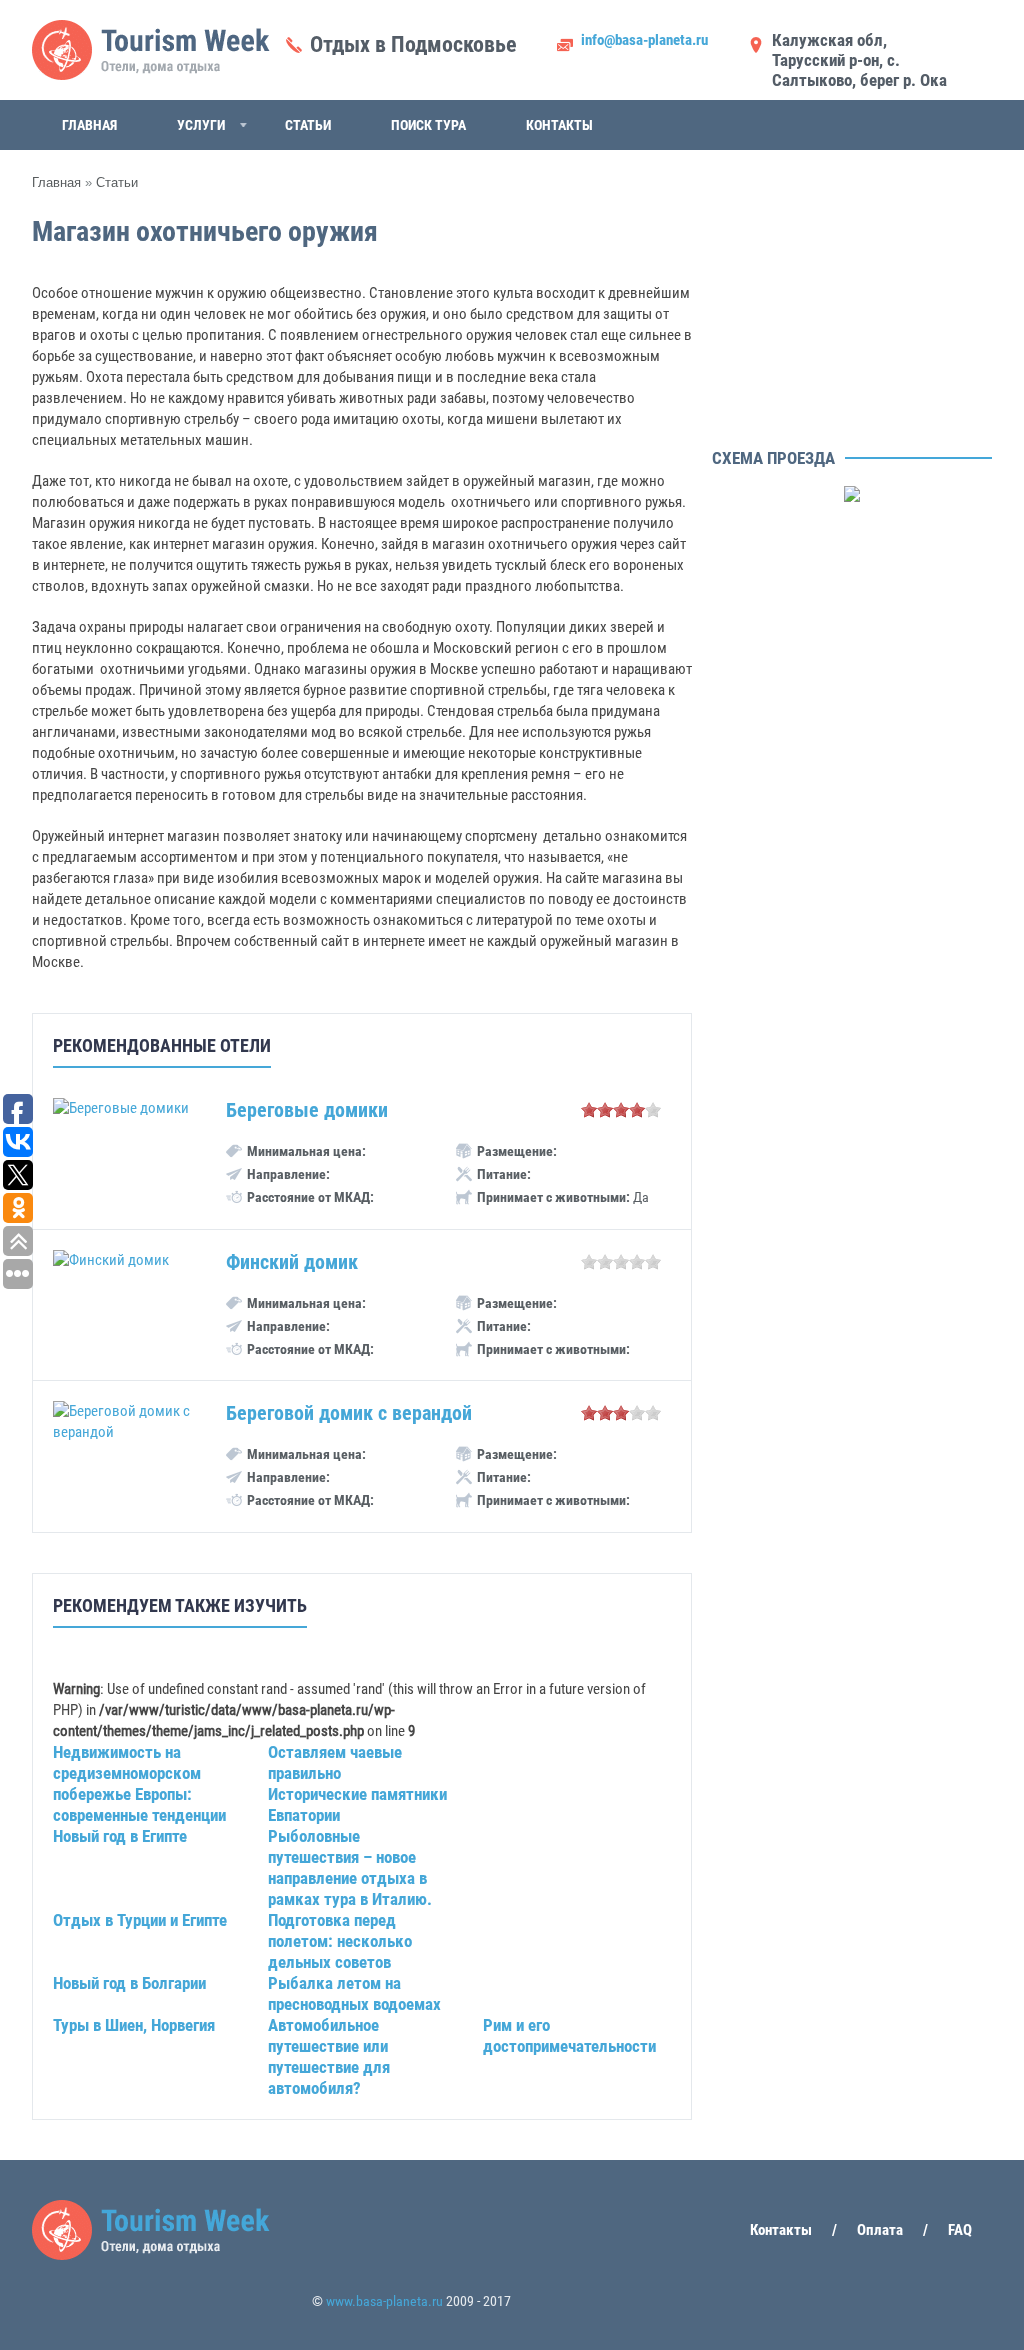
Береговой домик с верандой (349, 1413)
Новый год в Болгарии (129, 1983)
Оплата (880, 2230)
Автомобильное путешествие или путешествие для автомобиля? (329, 2056)
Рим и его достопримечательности (569, 2035)
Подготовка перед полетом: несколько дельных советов (340, 1941)
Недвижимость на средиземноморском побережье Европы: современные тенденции (139, 1783)
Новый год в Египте (120, 1836)
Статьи (308, 125)
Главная (89, 125)
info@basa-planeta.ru (644, 40)
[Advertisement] (852, 315)
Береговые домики (307, 1110)
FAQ (960, 2230)
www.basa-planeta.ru (384, 2301)
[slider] (621, 1110)
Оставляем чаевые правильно (335, 1762)
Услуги (201, 125)
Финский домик (292, 1262)
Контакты (559, 125)
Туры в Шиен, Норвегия (134, 2025)
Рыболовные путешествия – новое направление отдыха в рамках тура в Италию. (350, 1867)
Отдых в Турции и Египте (140, 1920)
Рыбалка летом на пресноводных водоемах (354, 1993)
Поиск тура (428, 125)
